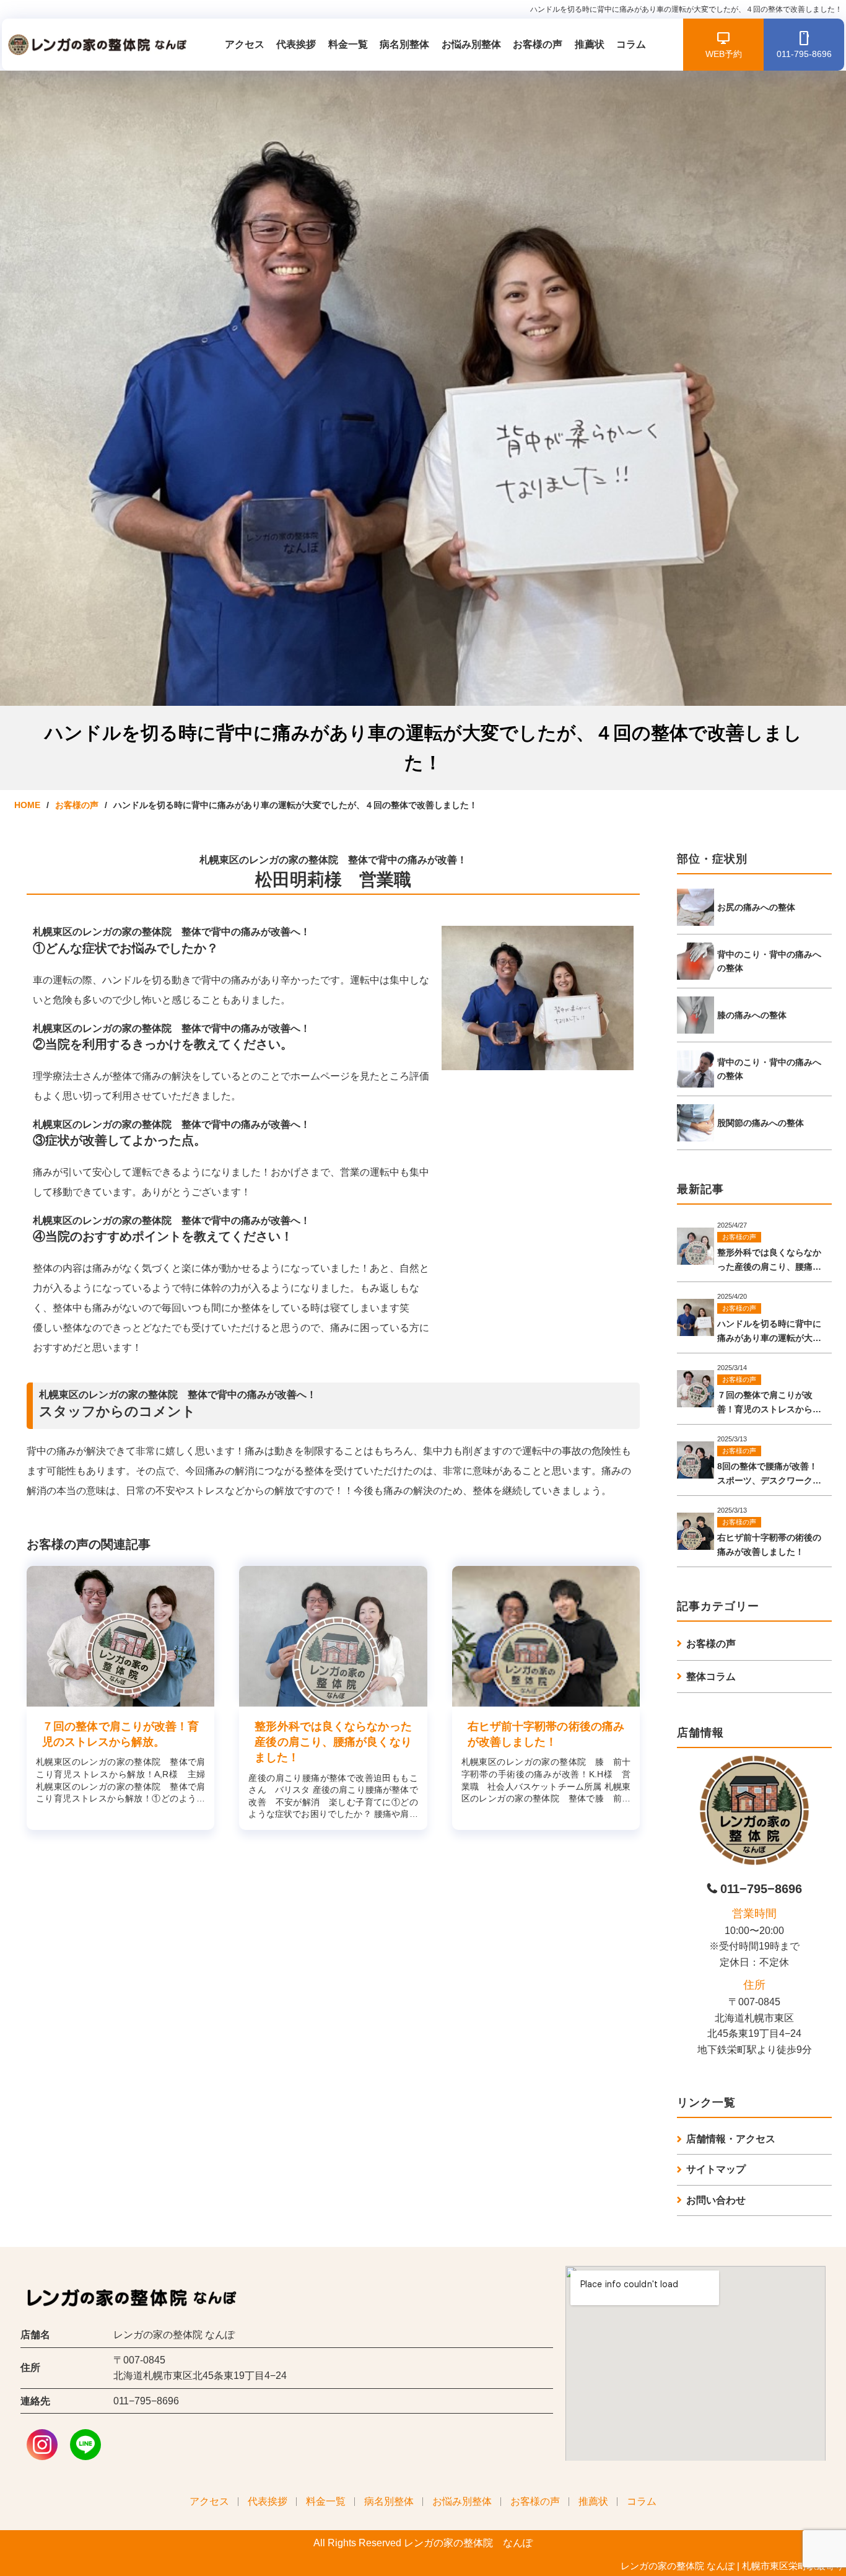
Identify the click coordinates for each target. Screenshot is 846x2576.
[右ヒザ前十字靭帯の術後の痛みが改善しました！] (546, 1636)
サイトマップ (716, 2169)
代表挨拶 (296, 44)
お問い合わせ (716, 2200)
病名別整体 (404, 44)
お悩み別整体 (471, 44)
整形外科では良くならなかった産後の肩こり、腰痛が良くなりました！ (333, 1742)
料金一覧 (348, 44)
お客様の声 (538, 44)
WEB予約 (724, 54)
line (85, 2445)
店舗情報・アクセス (731, 2139)
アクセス (245, 44)
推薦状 (590, 44)
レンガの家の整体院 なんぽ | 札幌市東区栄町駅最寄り (732, 2566)
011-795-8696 (804, 54)
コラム (631, 44)
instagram (42, 2445)
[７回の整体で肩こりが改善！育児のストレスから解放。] (120, 1636)
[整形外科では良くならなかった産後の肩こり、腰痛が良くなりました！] (333, 1636)
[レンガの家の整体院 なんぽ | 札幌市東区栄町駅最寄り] (95, 45)
